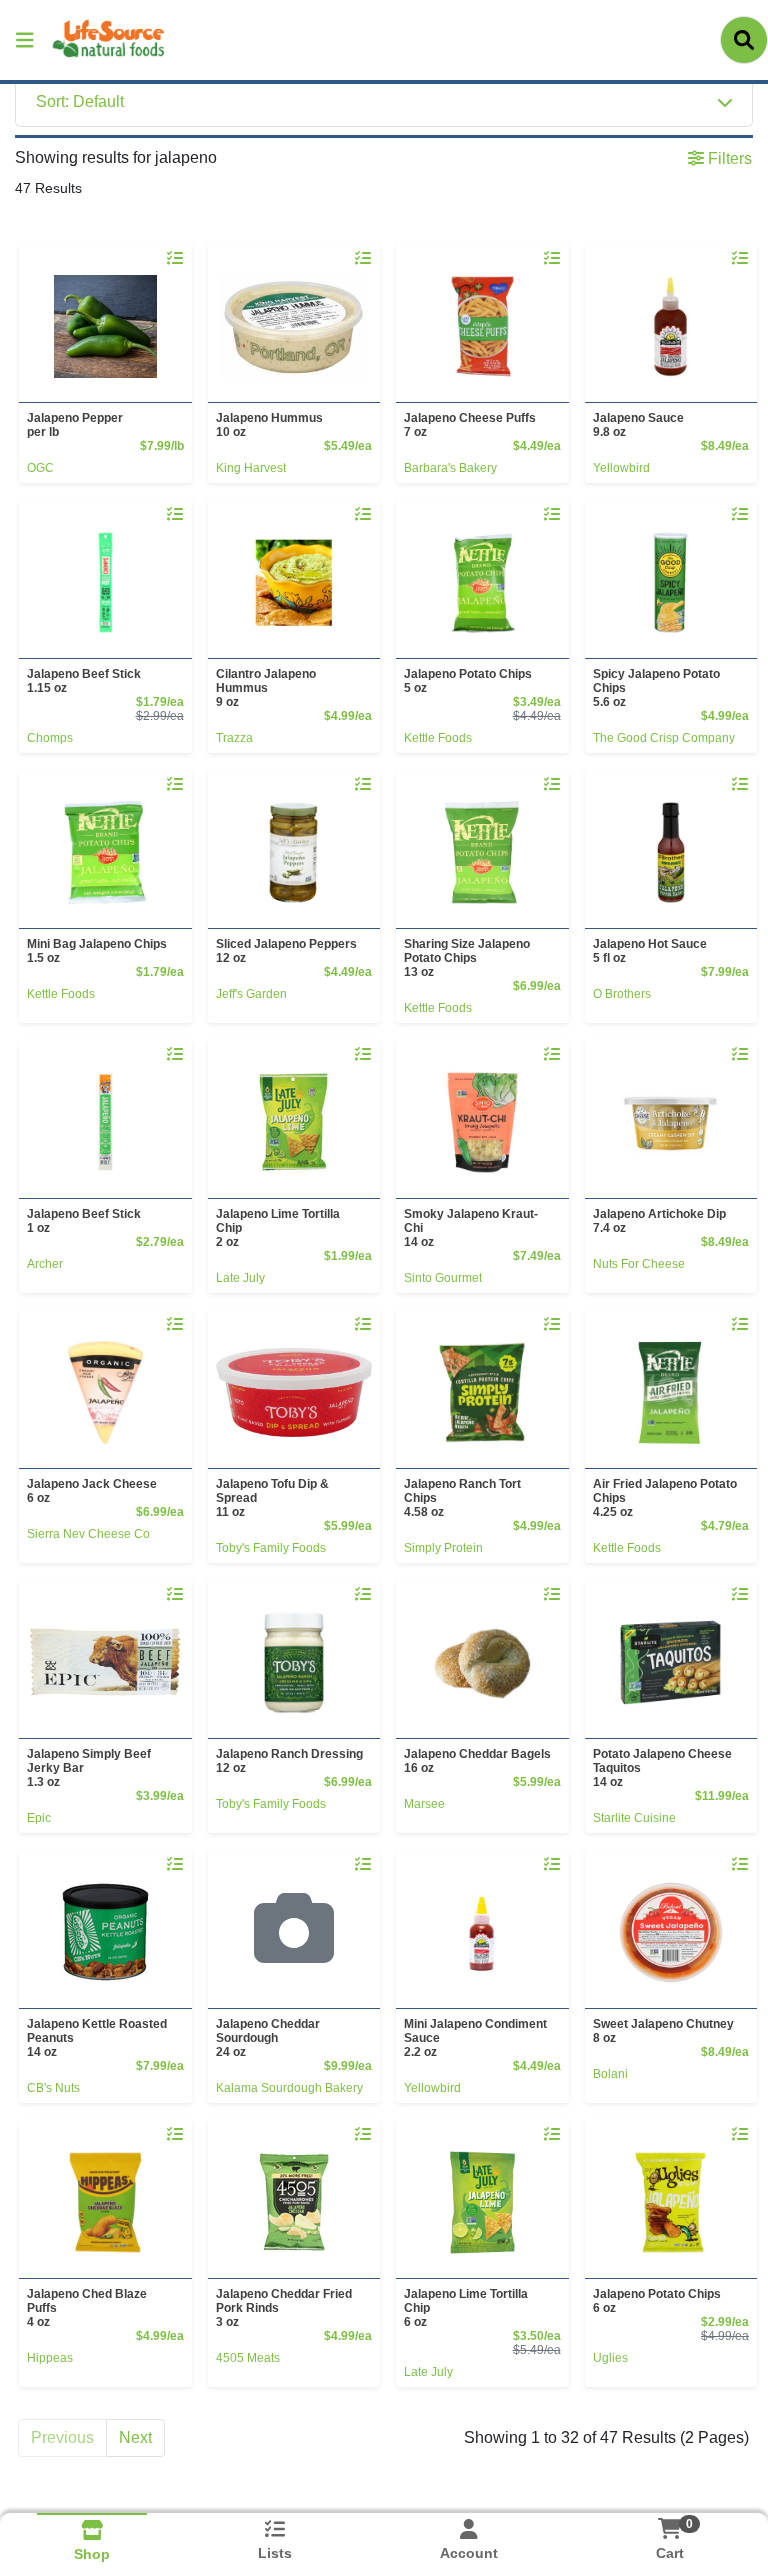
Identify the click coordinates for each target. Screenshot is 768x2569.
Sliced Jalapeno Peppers (286, 951)
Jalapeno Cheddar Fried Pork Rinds (284, 2308)
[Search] (744, 40)
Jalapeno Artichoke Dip (659, 1221)
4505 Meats (248, 2358)
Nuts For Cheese (639, 1264)
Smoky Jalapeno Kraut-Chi (471, 1228)
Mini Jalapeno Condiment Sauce (475, 2038)
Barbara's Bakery (450, 468)
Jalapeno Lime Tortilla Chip (278, 1228)
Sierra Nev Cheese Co (88, 1534)
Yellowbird (621, 468)
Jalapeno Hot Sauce (650, 951)
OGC (40, 468)
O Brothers (622, 994)
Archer (45, 1264)
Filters (728, 158)
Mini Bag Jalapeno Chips (97, 951)
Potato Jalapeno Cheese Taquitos (662, 1768)
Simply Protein (443, 1548)
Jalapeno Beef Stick (84, 681)
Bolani (610, 2074)
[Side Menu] (25, 40)
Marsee (424, 1804)
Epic (39, 1818)
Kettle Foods (438, 738)
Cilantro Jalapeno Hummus (266, 688)
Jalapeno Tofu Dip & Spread (272, 1498)
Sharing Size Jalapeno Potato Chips (467, 958)
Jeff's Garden (251, 994)
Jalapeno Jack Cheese (92, 1491)
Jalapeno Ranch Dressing (289, 1761)
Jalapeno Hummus (269, 425)
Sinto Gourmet (443, 1278)
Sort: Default (80, 101)
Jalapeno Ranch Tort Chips (462, 1498)
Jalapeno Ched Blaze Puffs (87, 2308)
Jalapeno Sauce (638, 425)
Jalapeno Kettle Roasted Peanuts (97, 2038)
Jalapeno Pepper (75, 425)
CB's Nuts (53, 2088)
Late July (240, 1278)
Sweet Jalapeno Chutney (663, 2031)
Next (135, 2437)
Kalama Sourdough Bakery (289, 2088)
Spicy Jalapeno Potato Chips (656, 688)
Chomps (50, 738)
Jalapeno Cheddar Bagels (477, 1761)
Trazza (234, 738)
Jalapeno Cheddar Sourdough (268, 2038)
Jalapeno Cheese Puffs (470, 425)
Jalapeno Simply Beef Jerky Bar (89, 1768)
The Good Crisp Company (664, 738)
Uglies (610, 2358)
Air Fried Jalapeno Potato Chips (665, 1498)
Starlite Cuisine (634, 1818)
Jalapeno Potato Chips (468, 681)
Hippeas (50, 2358)
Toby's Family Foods (271, 1548)
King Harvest (251, 468)
